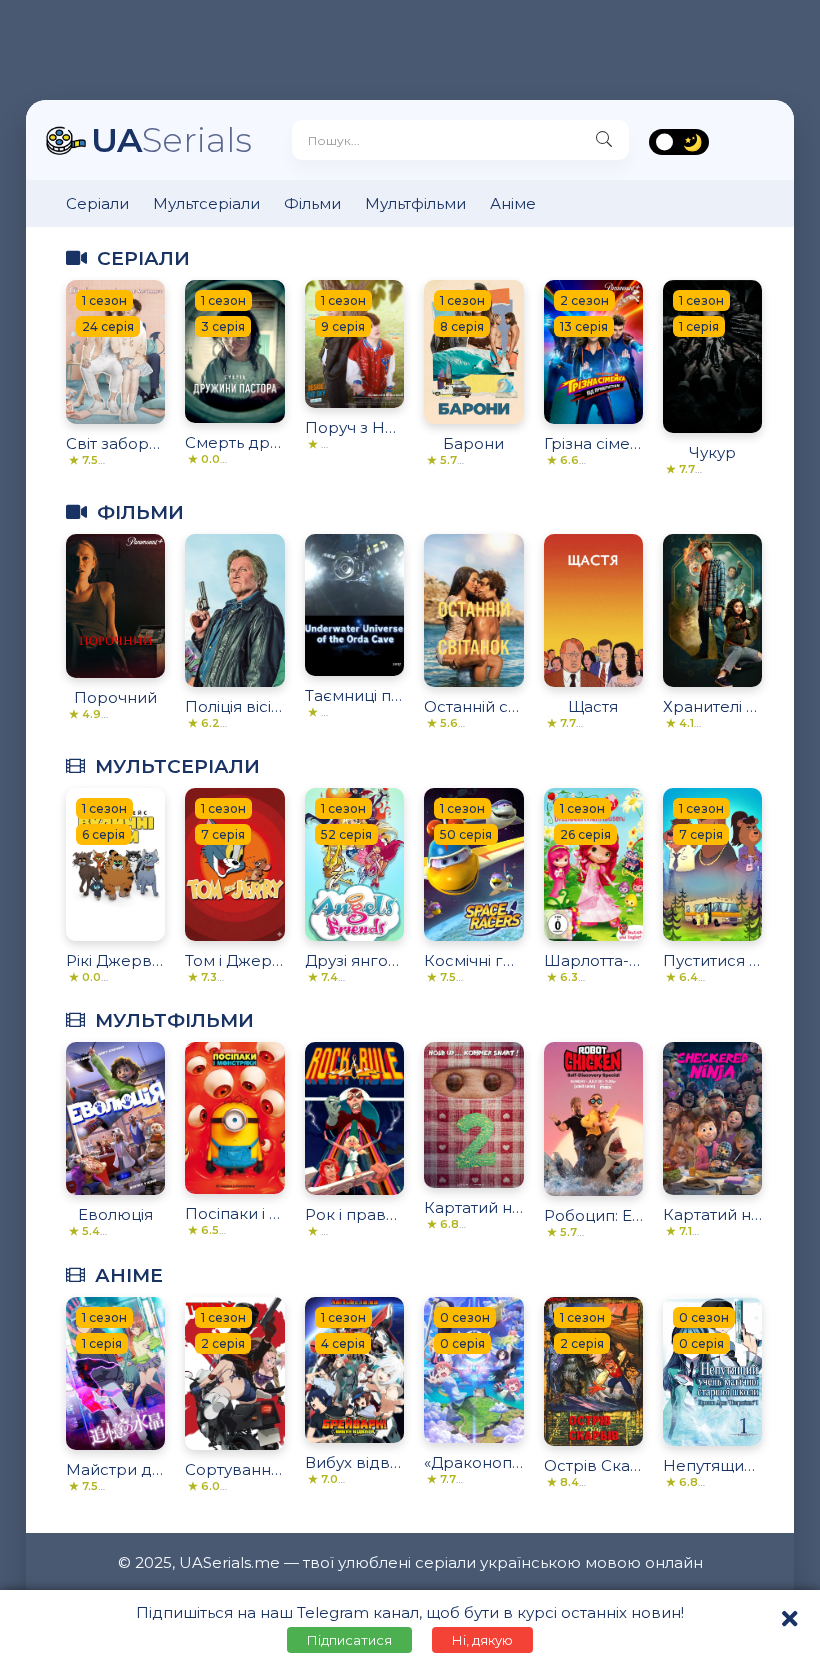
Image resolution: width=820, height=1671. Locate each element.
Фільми (312, 203)
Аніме (513, 203)
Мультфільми (415, 203)
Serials (171, 139)
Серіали (97, 203)
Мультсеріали (206, 203)
